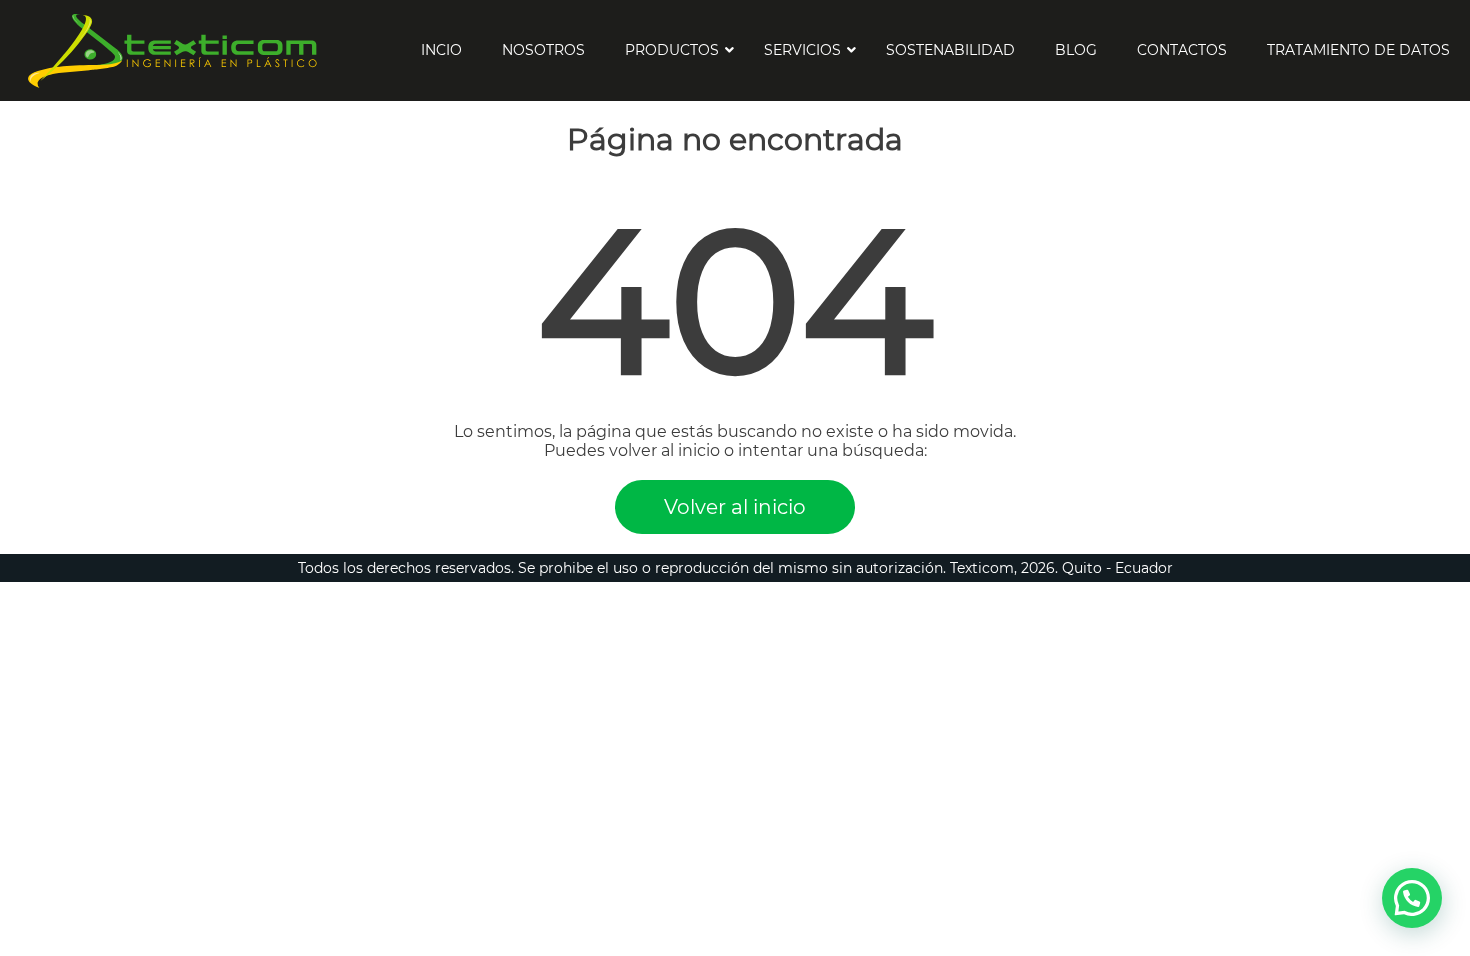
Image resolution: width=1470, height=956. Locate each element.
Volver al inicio (735, 507)
